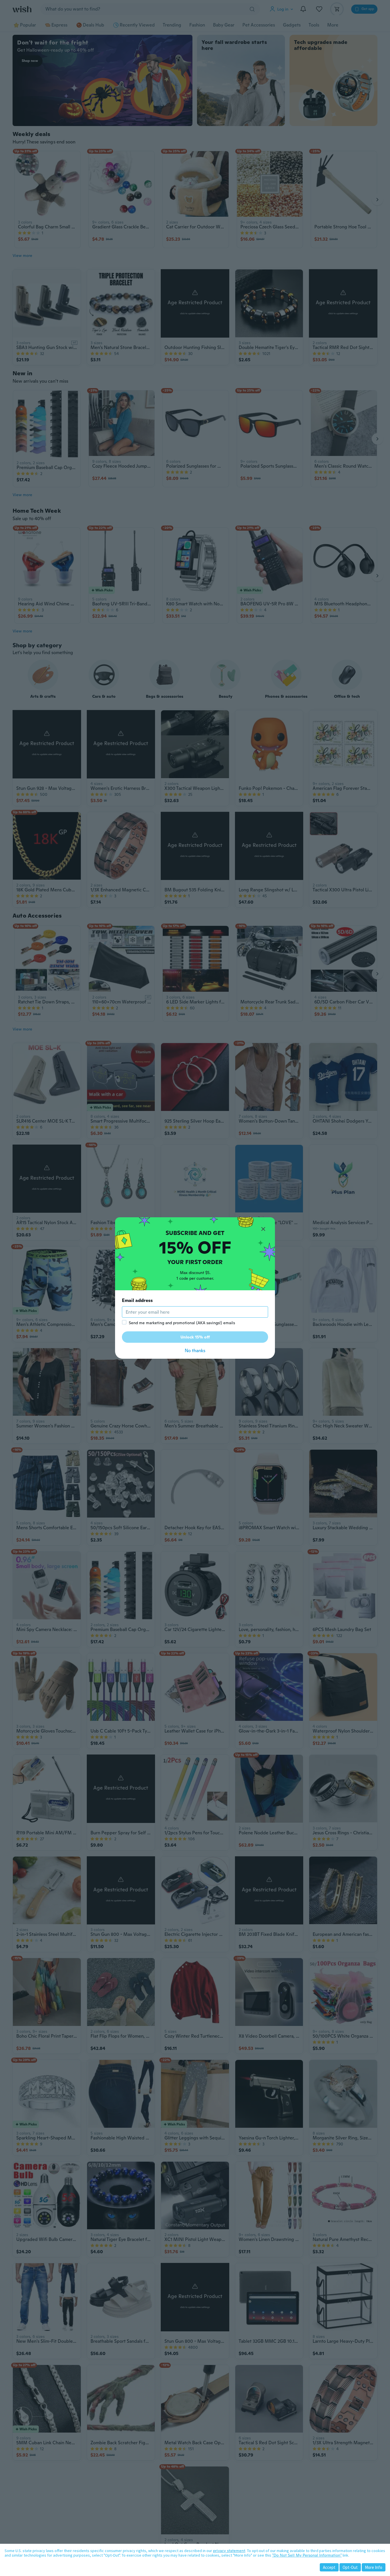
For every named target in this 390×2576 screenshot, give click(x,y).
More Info (374, 2567)
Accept (329, 2567)
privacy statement (229, 2551)
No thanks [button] (195, 1351)
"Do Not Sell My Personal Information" (307, 2555)
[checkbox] (124, 1322)
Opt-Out (350, 2567)
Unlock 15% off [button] (195, 1337)
